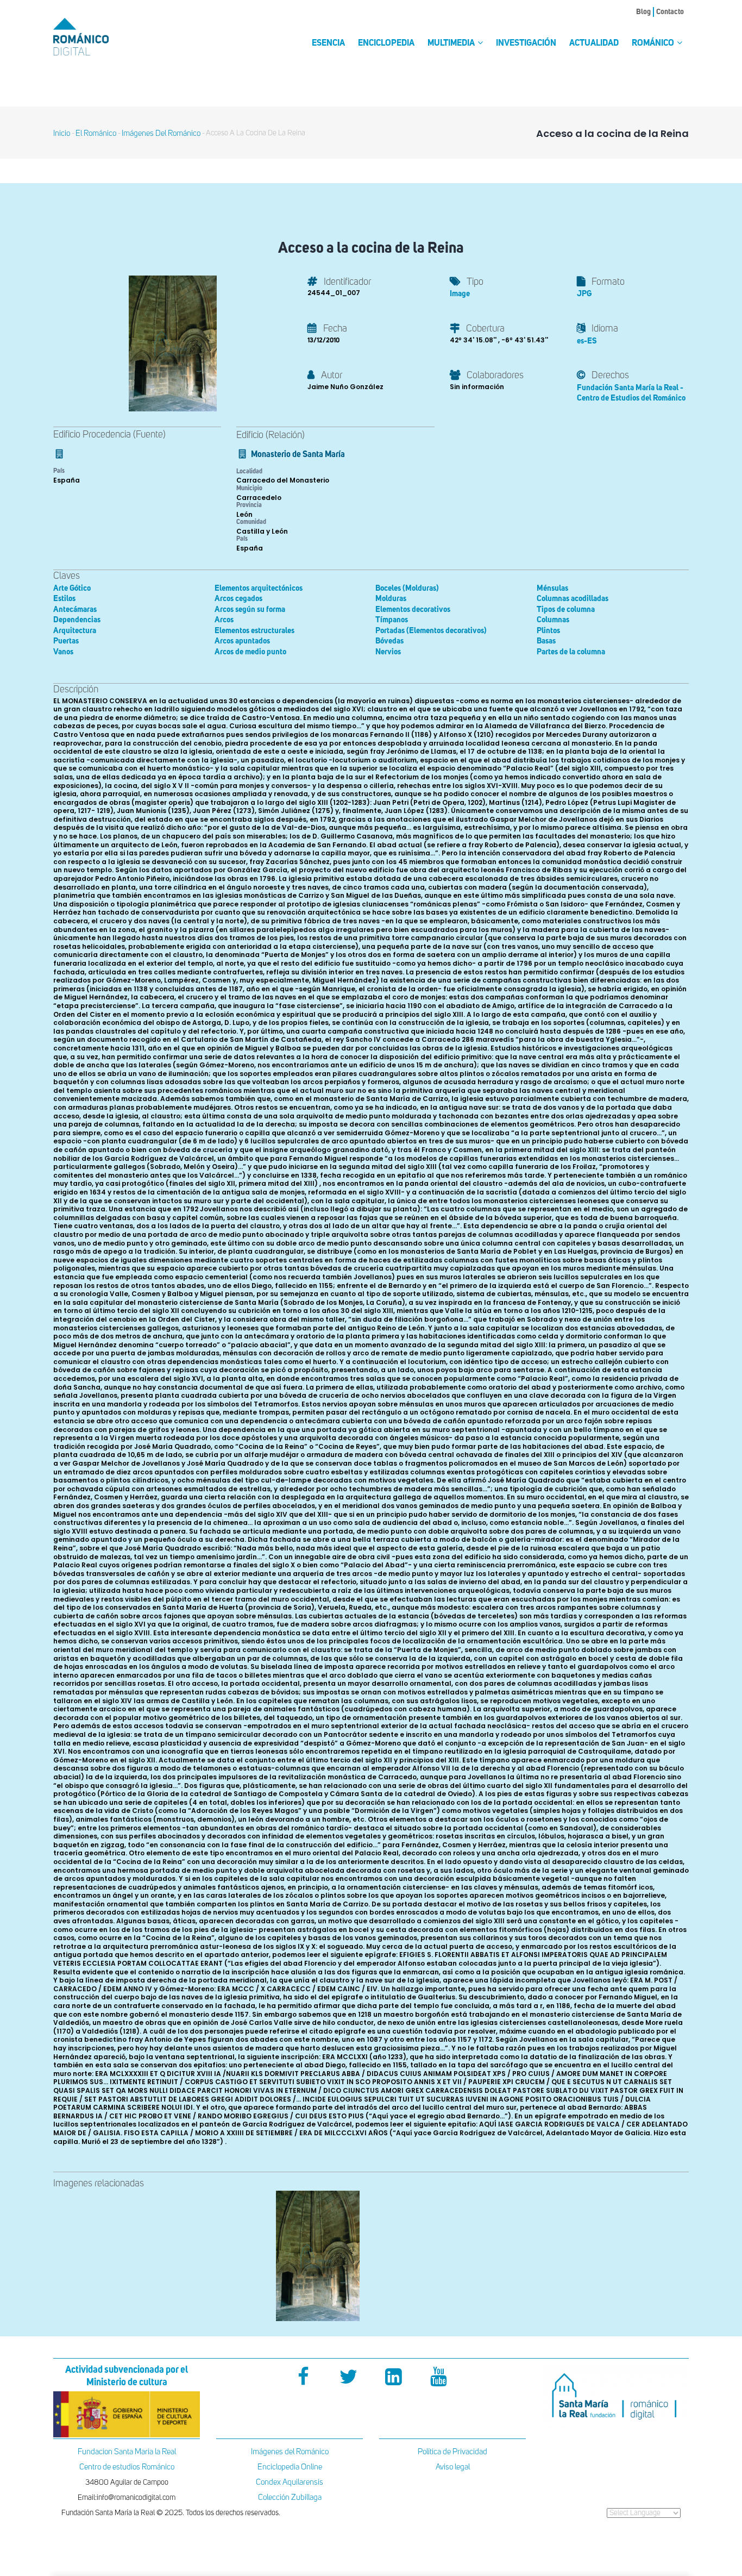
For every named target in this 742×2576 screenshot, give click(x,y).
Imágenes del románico (161, 133)
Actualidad (594, 43)
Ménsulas (552, 588)
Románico (654, 43)
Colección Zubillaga (290, 2497)
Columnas (553, 620)
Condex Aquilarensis (290, 2482)
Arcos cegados (238, 599)
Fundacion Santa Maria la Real (127, 2452)
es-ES (587, 341)
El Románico (96, 133)
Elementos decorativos (413, 609)
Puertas (66, 641)
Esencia (328, 43)
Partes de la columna (571, 652)
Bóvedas (389, 641)
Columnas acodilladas (573, 599)
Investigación (526, 43)
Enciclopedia (386, 43)
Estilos (64, 599)
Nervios (388, 652)
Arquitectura (75, 631)
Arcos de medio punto (250, 652)
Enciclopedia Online (290, 2467)
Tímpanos (392, 620)
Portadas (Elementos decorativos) (431, 631)
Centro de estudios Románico (127, 2467)
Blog (643, 12)
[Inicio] (99, 37)
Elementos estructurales (254, 631)
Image (460, 294)
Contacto (670, 12)
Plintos (548, 631)
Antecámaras (75, 609)
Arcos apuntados (242, 641)
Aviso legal (453, 2467)
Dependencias (77, 620)
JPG (584, 294)
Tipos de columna (566, 609)
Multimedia (452, 43)
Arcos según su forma (250, 609)
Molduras (391, 599)
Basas (546, 641)
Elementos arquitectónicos (259, 588)
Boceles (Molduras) (407, 588)
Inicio (62, 133)
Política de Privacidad (452, 2452)
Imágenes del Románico (290, 2452)
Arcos (224, 620)
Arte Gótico (72, 588)
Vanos (63, 652)
